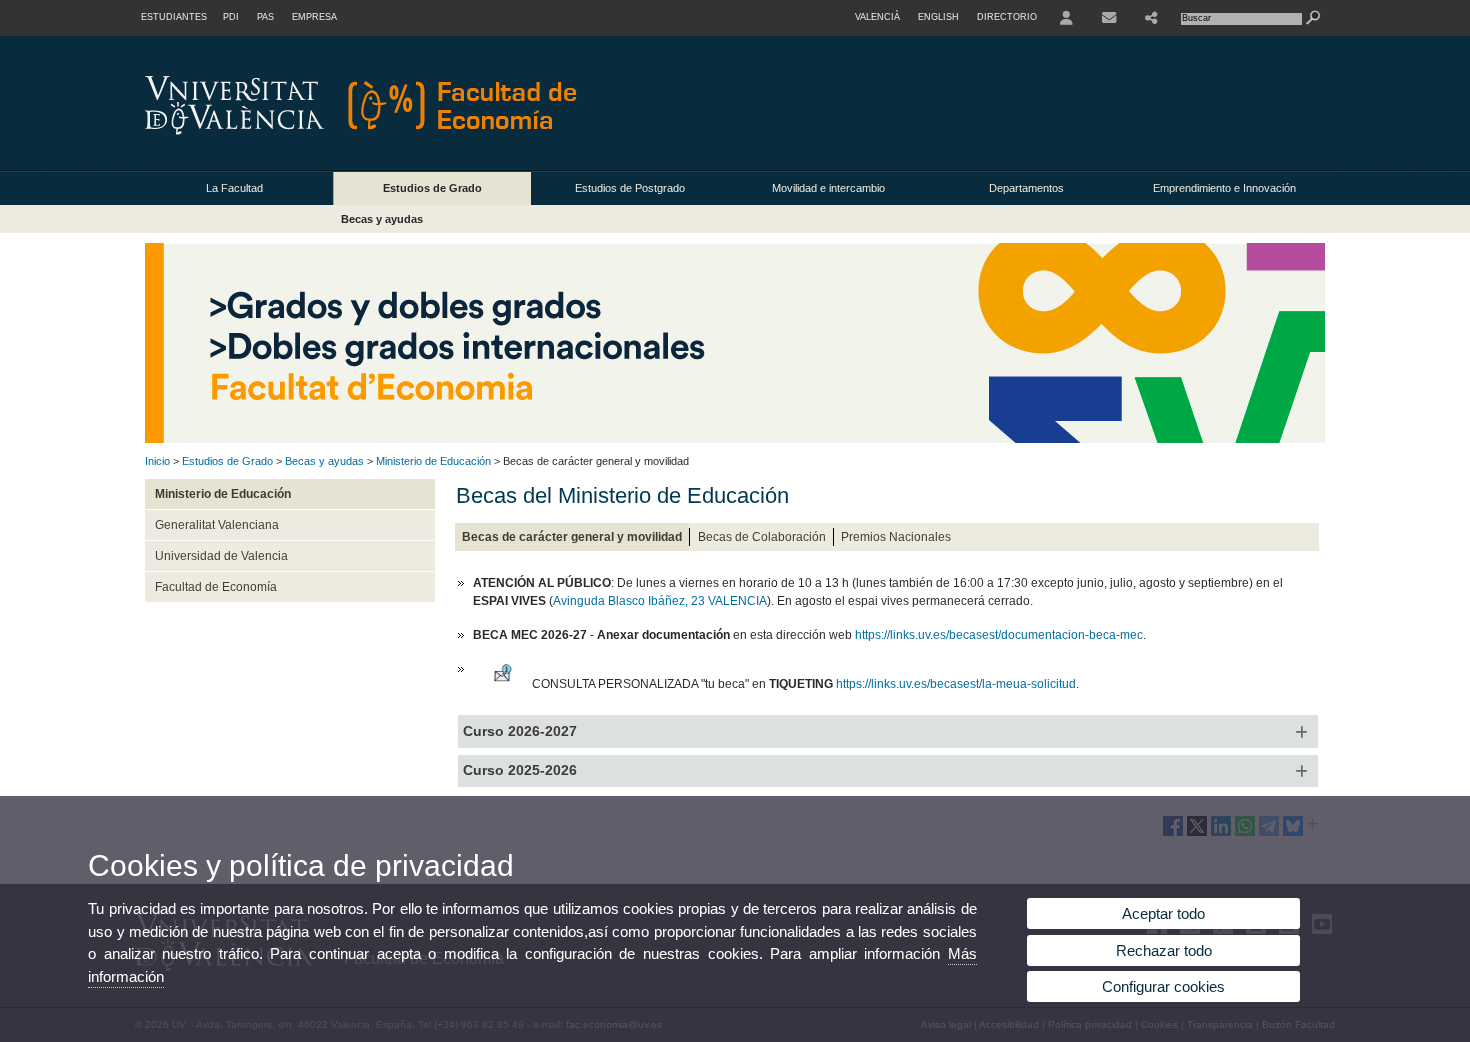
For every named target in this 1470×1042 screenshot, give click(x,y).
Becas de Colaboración (762, 537)
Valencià (877, 17)
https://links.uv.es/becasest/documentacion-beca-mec (999, 635)
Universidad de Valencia (221, 556)
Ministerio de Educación (433, 461)
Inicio (157, 461)
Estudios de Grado (432, 188)
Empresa (314, 17)
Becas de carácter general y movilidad (572, 537)
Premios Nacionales (896, 537)
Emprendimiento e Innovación (1224, 188)
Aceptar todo (1163, 913)
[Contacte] (1109, 18)
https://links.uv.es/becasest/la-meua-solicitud (956, 684)
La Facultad (234, 188)
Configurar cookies (1163, 986)
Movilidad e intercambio (828, 188)
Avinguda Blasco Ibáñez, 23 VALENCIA (660, 601)
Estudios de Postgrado (630, 188)
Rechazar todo (1164, 950)
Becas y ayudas (382, 219)
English (938, 17)
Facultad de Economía (216, 587)
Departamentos (1026, 188)
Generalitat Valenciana (217, 525)
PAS (265, 17)
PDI (231, 17)
